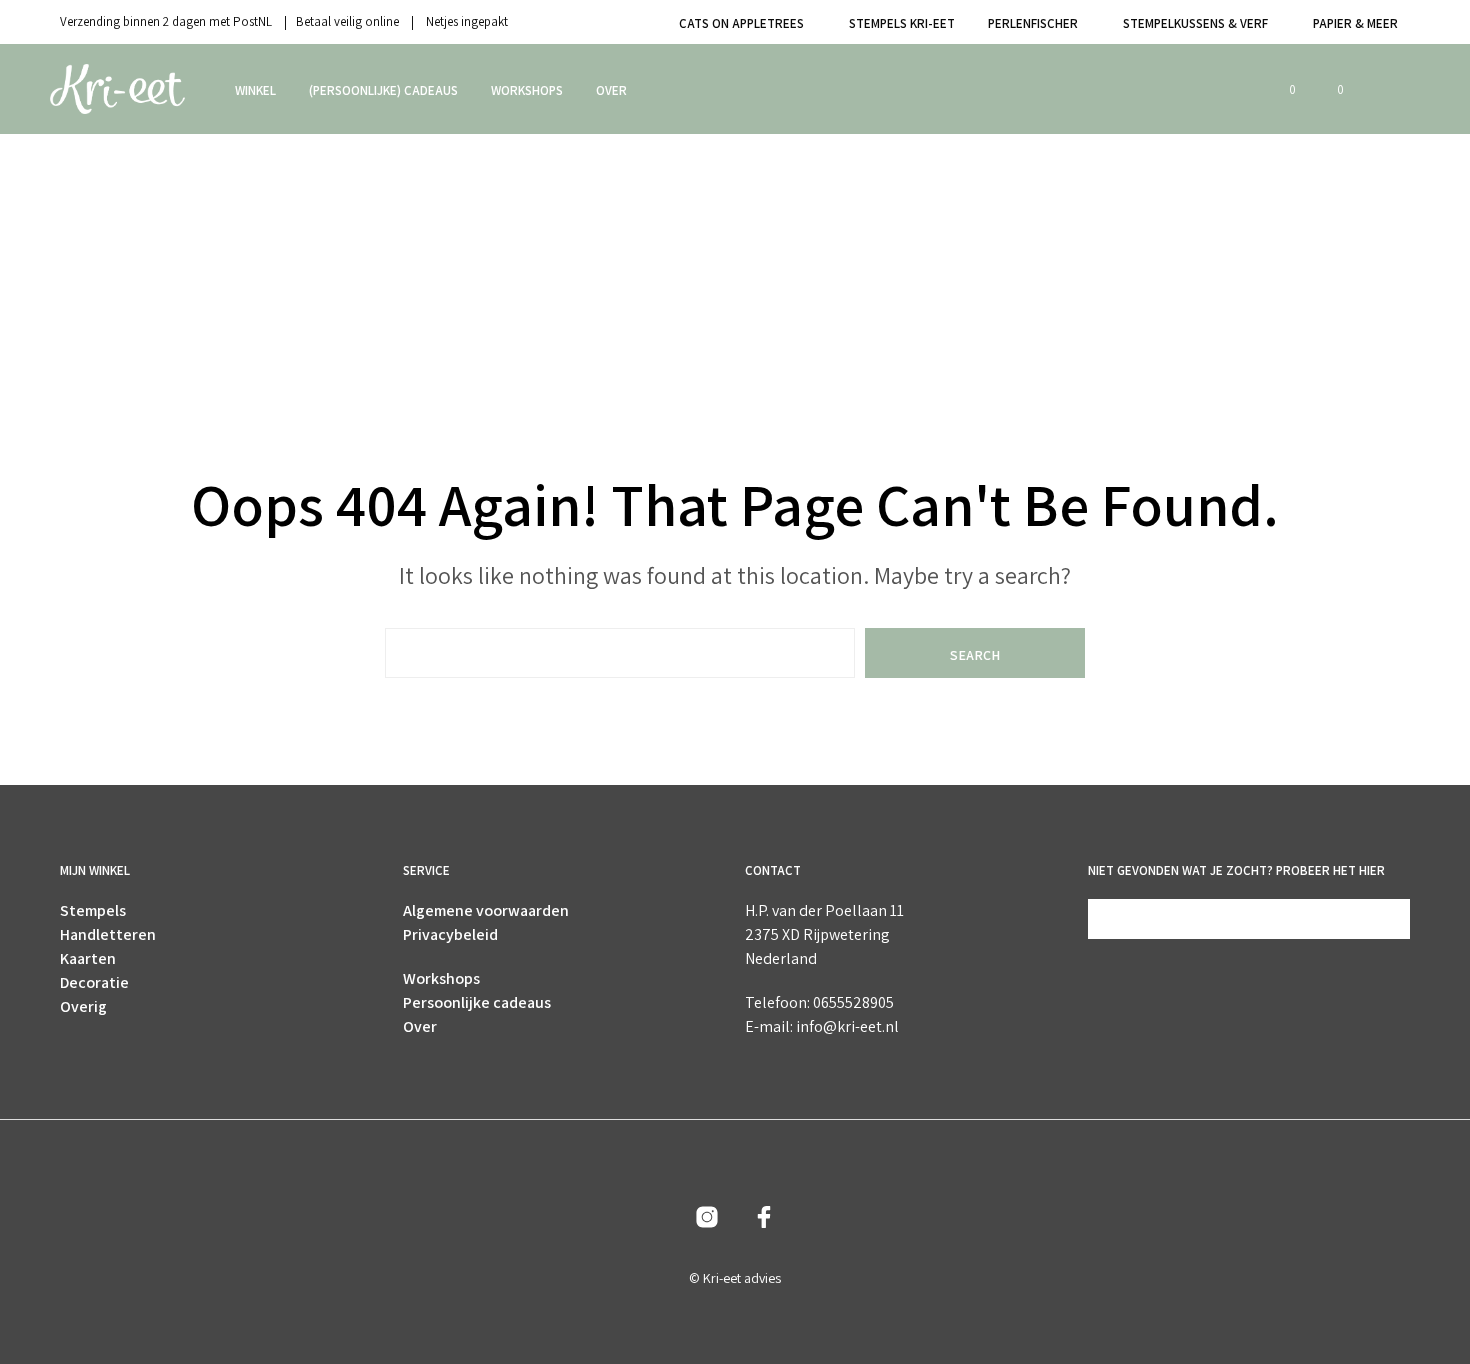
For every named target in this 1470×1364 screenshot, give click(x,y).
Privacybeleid (450, 934)
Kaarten (88, 958)
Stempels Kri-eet (902, 23)
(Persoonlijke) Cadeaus (383, 90)
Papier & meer (1355, 23)
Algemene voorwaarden (486, 910)
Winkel (255, 90)
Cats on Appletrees (741, 23)
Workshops (527, 90)
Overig (83, 1006)
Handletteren (108, 934)
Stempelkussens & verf (1195, 23)
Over (611, 90)
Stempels (93, 910)
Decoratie (94, 982)
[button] (1281, 90)
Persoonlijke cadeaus (477, 1002)
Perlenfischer (1033, 23)
